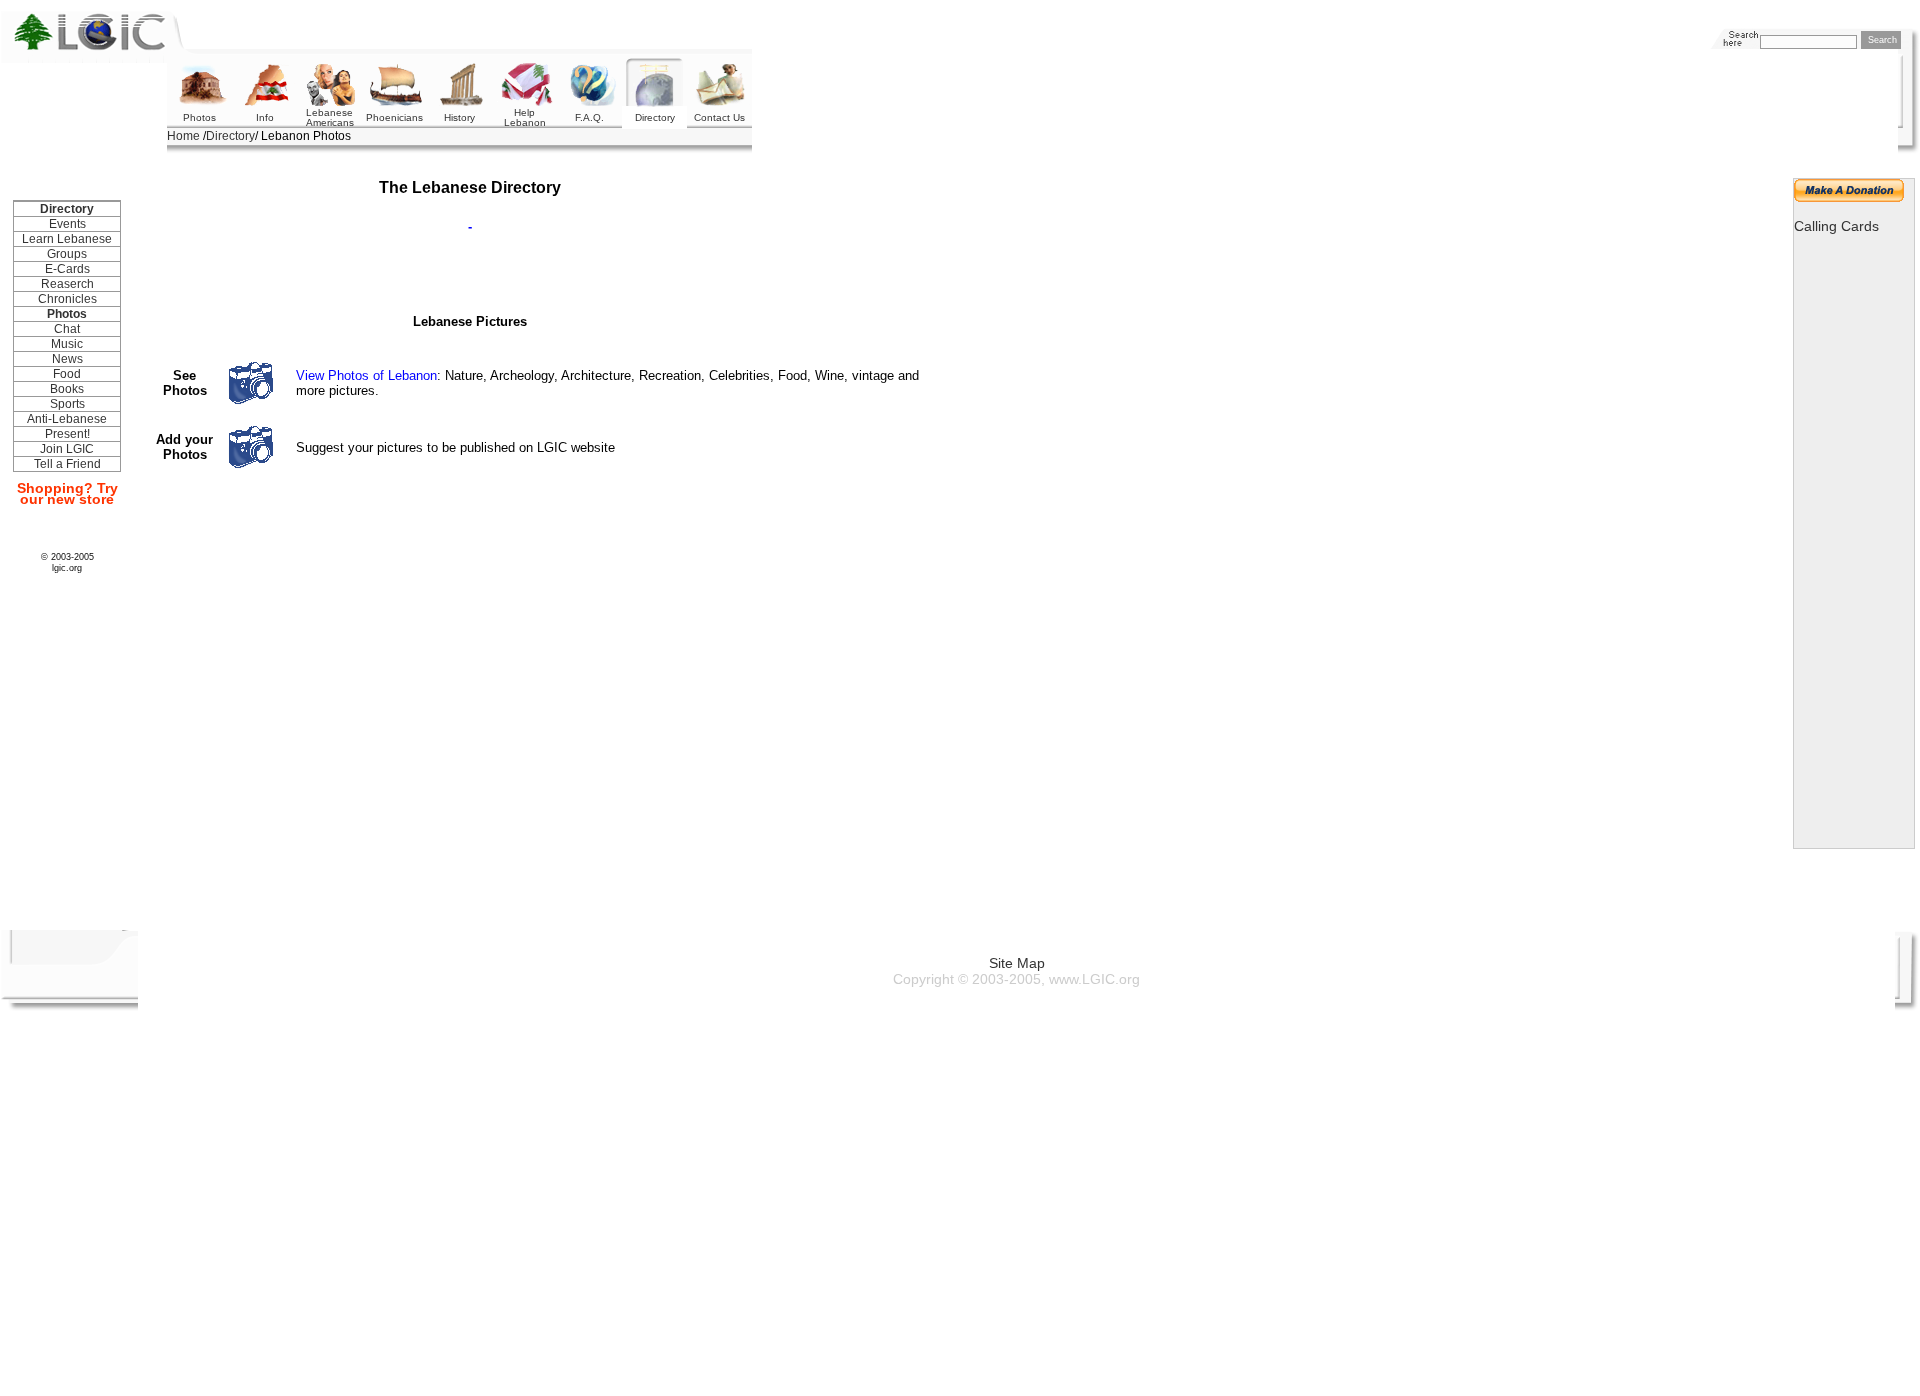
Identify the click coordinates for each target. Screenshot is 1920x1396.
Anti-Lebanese (67, 419)
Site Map (1017, 963)
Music (67, 344)
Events (67, 224)
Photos (199, 117)
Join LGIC (67, 449)
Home (183, 136)
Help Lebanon (525, 117)
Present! (67, 434)
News (67, 359)
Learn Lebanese (67, 239)
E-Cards (67, 269)
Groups (67, 254)
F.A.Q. (589, 117)
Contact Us (719, 117)
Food (67, 374)
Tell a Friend (67, 464)
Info (265, 117)
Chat (67, 329)
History (459, 117)
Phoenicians (394, 117)
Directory (230, 136)
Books (67, 389)
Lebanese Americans (330, 117)
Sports (67, 404)
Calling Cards (1836, 226)
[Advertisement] (554, 37)
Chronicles (67, 299)
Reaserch (67, 284)
